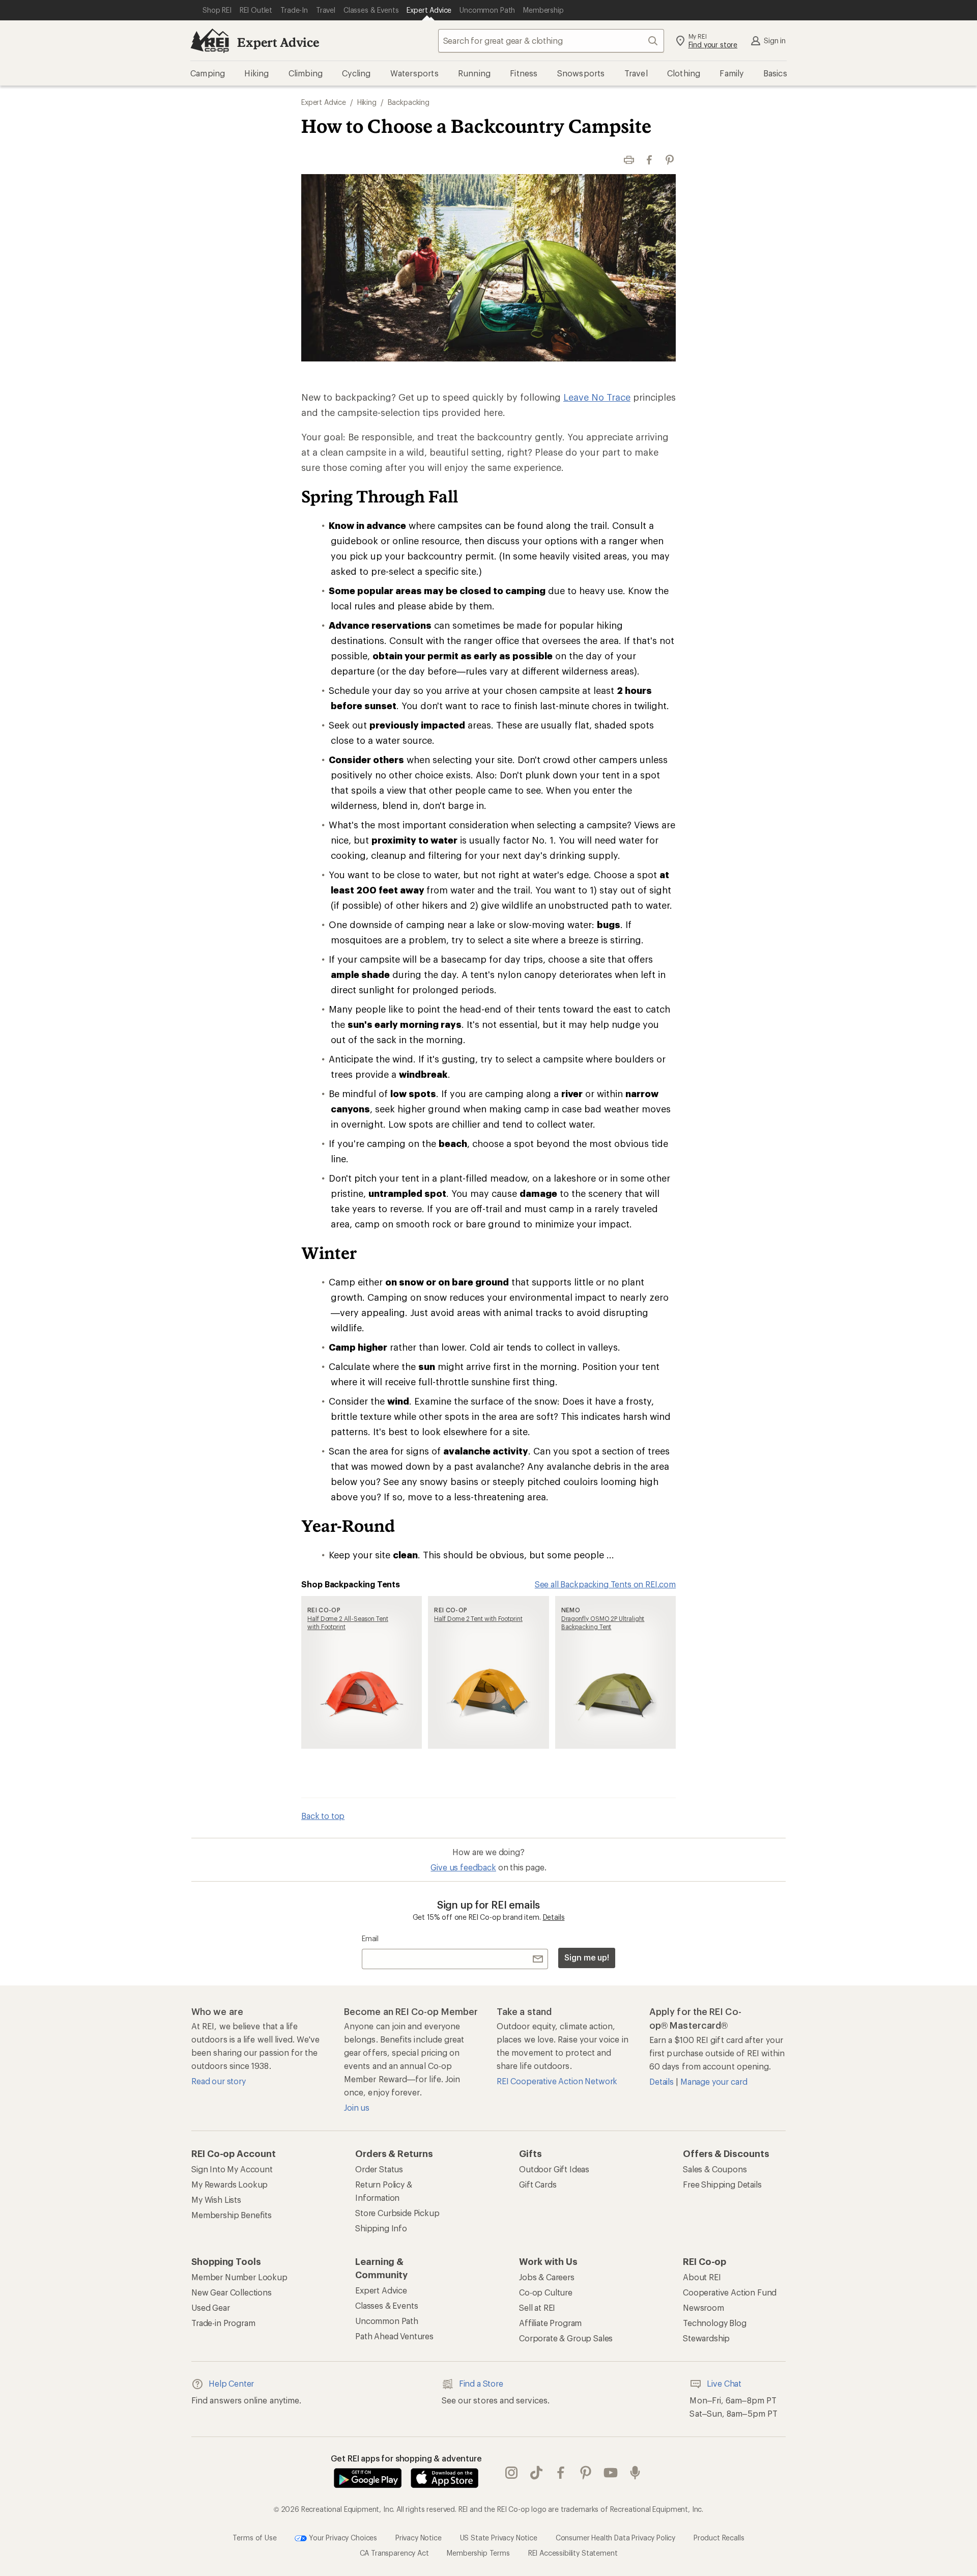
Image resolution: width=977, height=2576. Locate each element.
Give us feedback (463, 1867)
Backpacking (409, 102)
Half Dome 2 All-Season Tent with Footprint (348, 1622)
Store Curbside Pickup (397, 2213)
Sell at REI (537, 2307)
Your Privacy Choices (342, 2538)
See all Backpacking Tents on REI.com (605, 1584)
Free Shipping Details (722, 2184)
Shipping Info (381, 2228)
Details (554, 1917)
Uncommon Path (387, 2321)
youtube (611, 2473)
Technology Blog (715, 2323)
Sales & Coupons (715, 2169)
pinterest (586, 2473)
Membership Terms (478, 2553)
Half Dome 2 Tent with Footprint (478, 1618)
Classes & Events (386, 2305)
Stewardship (706, 2338)
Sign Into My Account (232, 2169)
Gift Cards (538, 2184)
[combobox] (551, 41)
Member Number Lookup (239, 2277)
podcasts (635, 2473)
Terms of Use (254, 2538)
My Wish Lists (216, 2200)
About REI (702, 2277)
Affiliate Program (550, 2323)
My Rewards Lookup (229, 2184)
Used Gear (211, 2307)
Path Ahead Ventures (394, 2336)
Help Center (231, 2383)
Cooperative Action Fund (730, 2292)
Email (370, 1938)
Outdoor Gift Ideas (554, 2169)
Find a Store (481, 2383)
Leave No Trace (597, 397)
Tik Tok (537, 2473)
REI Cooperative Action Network (557, 2081)
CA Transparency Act (394, 2553)
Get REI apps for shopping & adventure (406, 2458)
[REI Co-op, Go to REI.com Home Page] (210, 41)
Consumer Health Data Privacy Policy (615, 2538)
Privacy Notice (419, 2538)
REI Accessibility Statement (573, 2553)
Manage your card (714, 2081)
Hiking (367, 102)
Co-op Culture (546, 2292)
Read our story (219, 2081)
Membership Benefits (232, 2215)
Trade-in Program (223, 2323)
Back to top (323, 1816)
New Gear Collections (232, 2292)
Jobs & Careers (547, 2277)
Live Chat (724, 2383)
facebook (561, 2473)
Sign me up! (587, 1957)
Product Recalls (719, 2538)
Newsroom (703, 2307)
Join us (357, 2107)
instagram (512, 2473)
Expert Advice (278, 42)
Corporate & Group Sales (566, 2338)
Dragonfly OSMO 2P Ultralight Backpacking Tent (603, 1622)
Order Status (379, 2169)
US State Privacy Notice (499, 2538)
